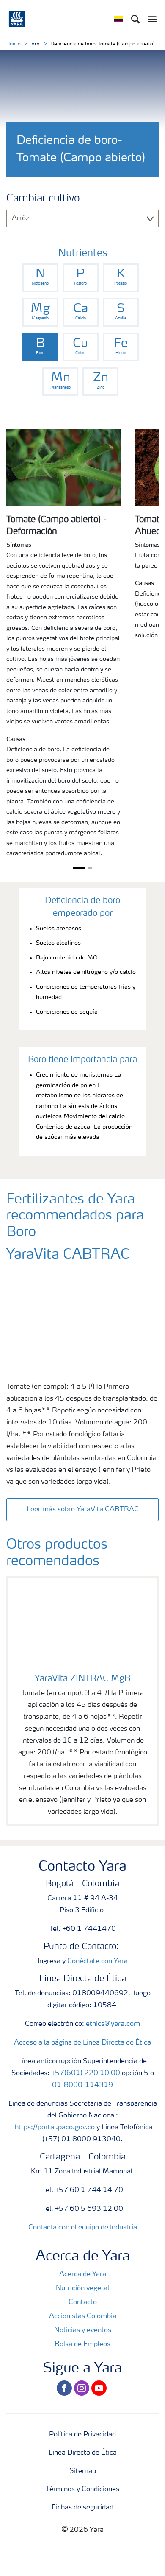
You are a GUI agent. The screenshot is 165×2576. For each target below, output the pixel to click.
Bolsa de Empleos (82, 2344)
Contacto (83, 2302)
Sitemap (83, 2471)
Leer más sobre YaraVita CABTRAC (83, 1510)
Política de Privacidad (82, 2435)
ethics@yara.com (113, 2024)
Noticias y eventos (83, 2330)
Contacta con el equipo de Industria (83, 2228)
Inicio (15, 44)
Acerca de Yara (83, 2274)
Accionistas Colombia (83, 2316)
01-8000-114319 (82, 2085)
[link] (40, 278)
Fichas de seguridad (82, 2508)
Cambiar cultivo (43, 199)
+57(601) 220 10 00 (86, 2073)
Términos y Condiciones (82, 2489)
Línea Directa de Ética (83, 2453)
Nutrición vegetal (82, 2288)
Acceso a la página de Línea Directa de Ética (82, 2043)
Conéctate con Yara (98, 1961)
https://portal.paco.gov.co (55, 2128)
